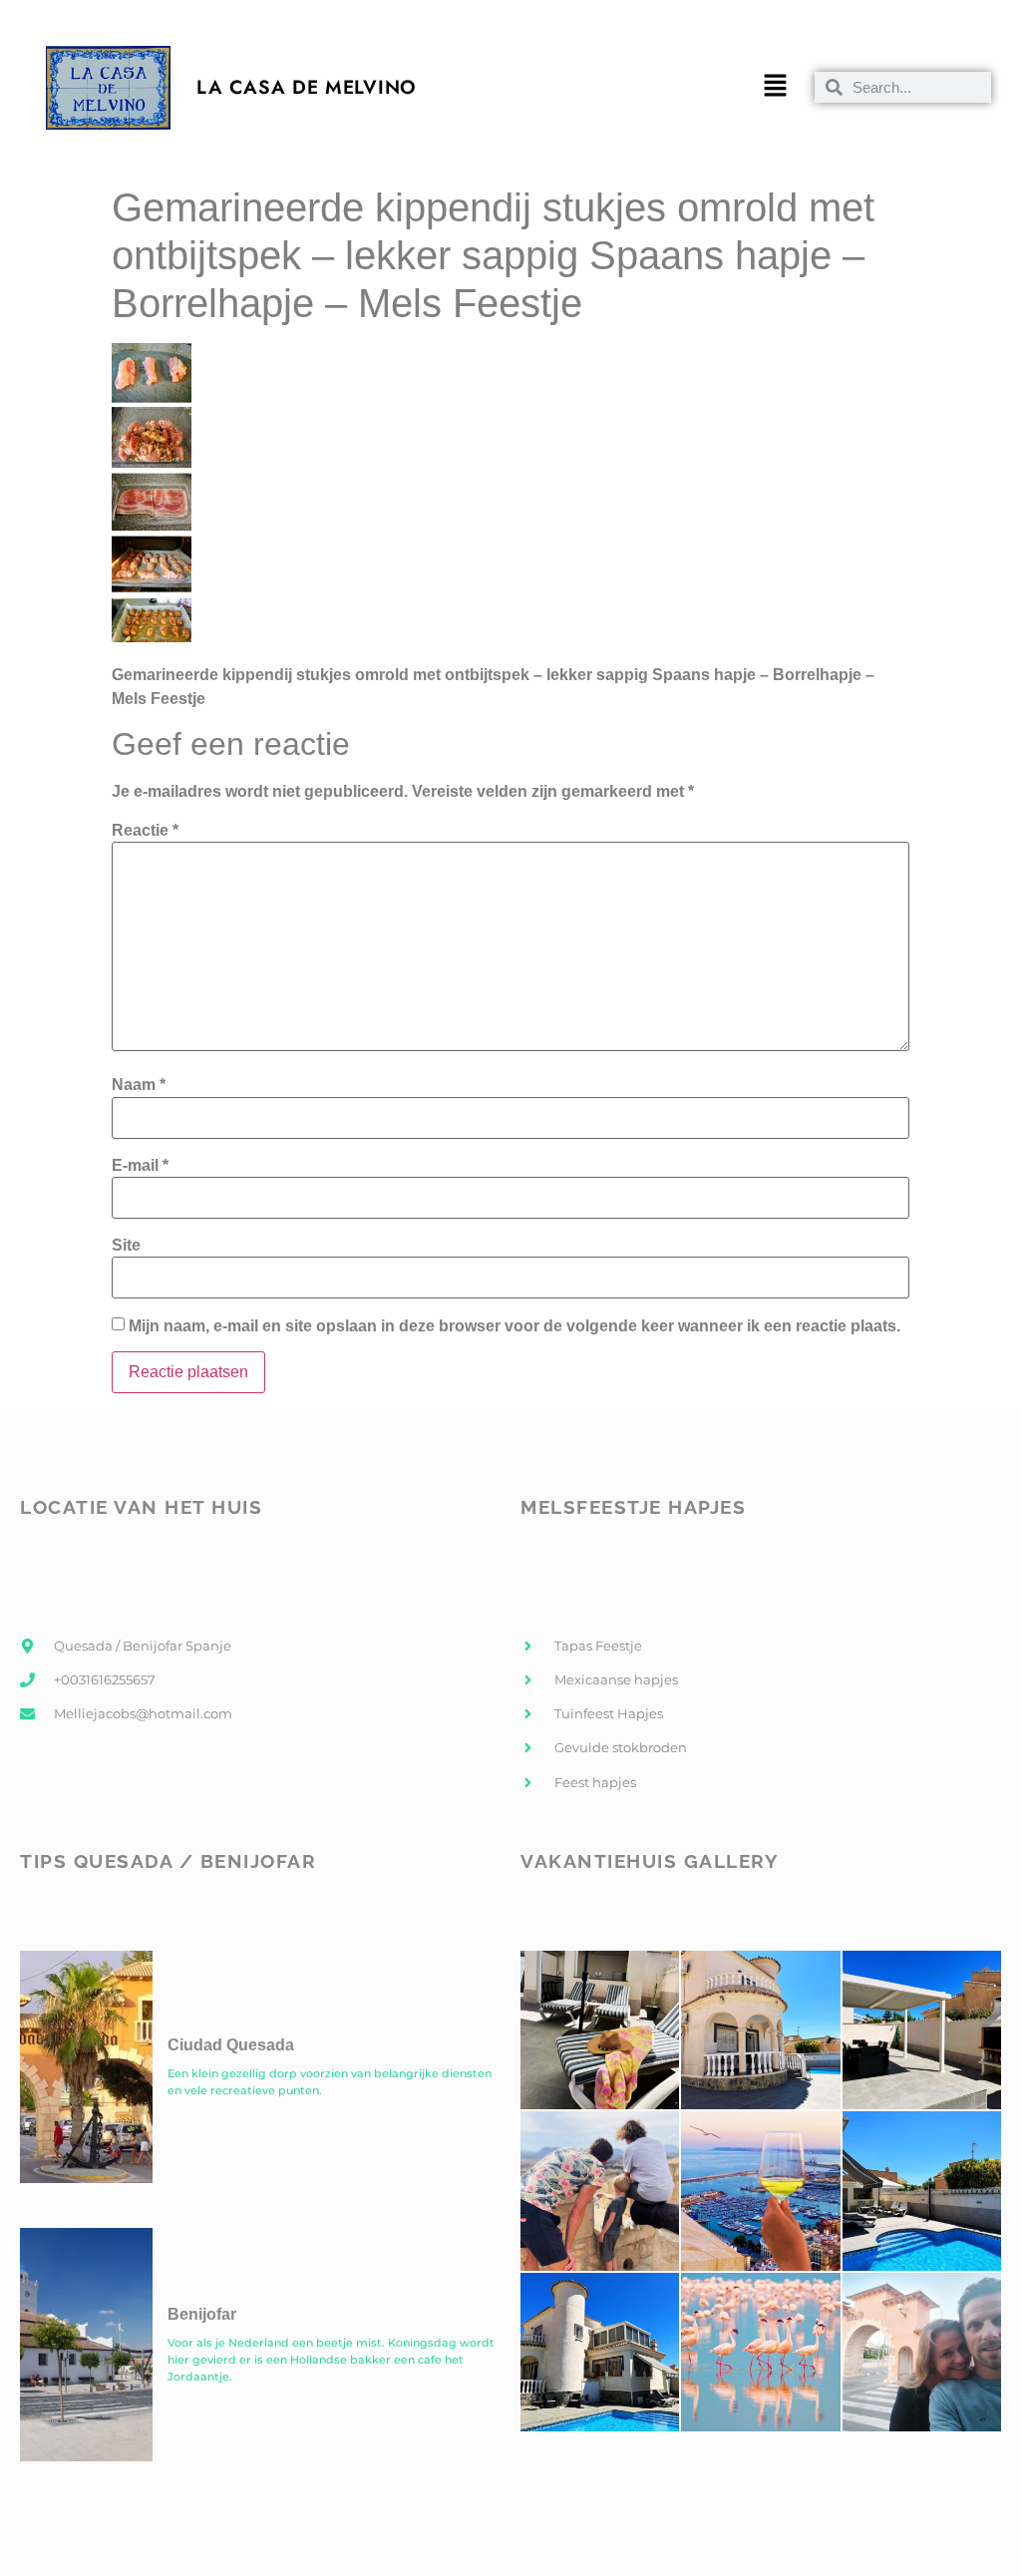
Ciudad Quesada (231, 2045)
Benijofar (202, 2314)
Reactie (145, 831)
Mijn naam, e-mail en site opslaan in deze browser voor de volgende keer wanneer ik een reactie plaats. (514, 1326)
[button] (775, 88)
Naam (139, 1085)
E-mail (140, 1166)
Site (126, 1246)
